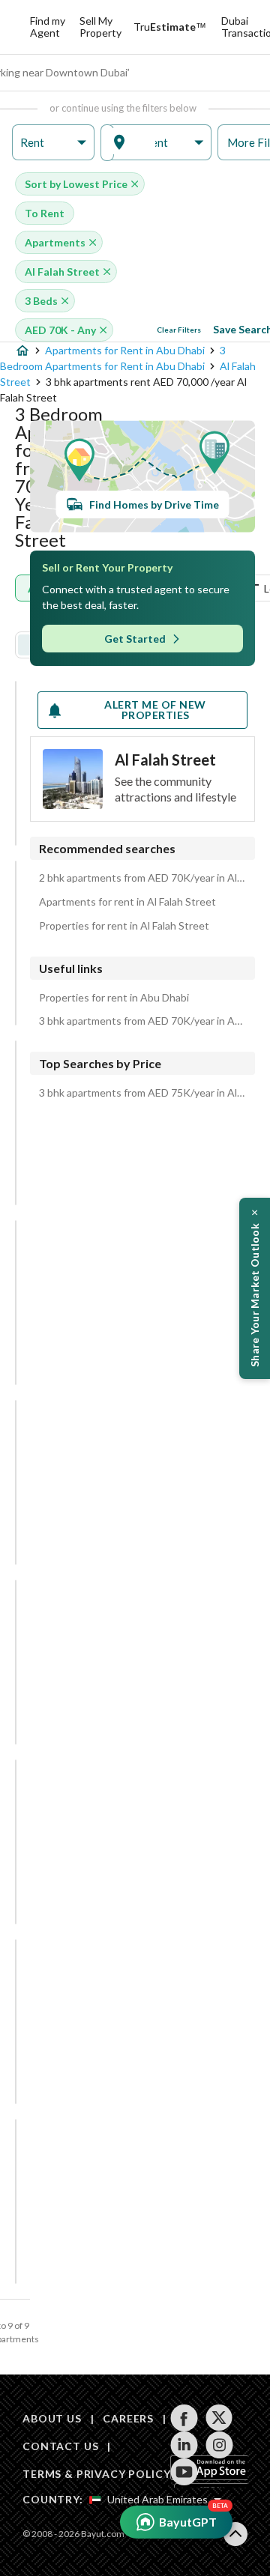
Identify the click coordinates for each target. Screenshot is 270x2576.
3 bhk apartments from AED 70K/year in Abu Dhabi (142, 1021)
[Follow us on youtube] (184, 2472)
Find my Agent (48, 27)
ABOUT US (52, 2418)
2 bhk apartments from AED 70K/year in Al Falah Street (142, 878)
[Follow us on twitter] (219, 2418)
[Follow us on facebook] (184, 2418)
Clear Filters (179, 330)
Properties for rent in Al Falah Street (124, 926)
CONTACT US (60, 2446)
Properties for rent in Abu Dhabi (114, 998)
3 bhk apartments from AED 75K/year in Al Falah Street (142, 1093)
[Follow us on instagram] (219, 2445)
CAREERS (128, 2418)
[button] (53, 143)
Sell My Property (100, 27)
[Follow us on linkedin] (184, 2445)
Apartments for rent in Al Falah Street (127, 902)
